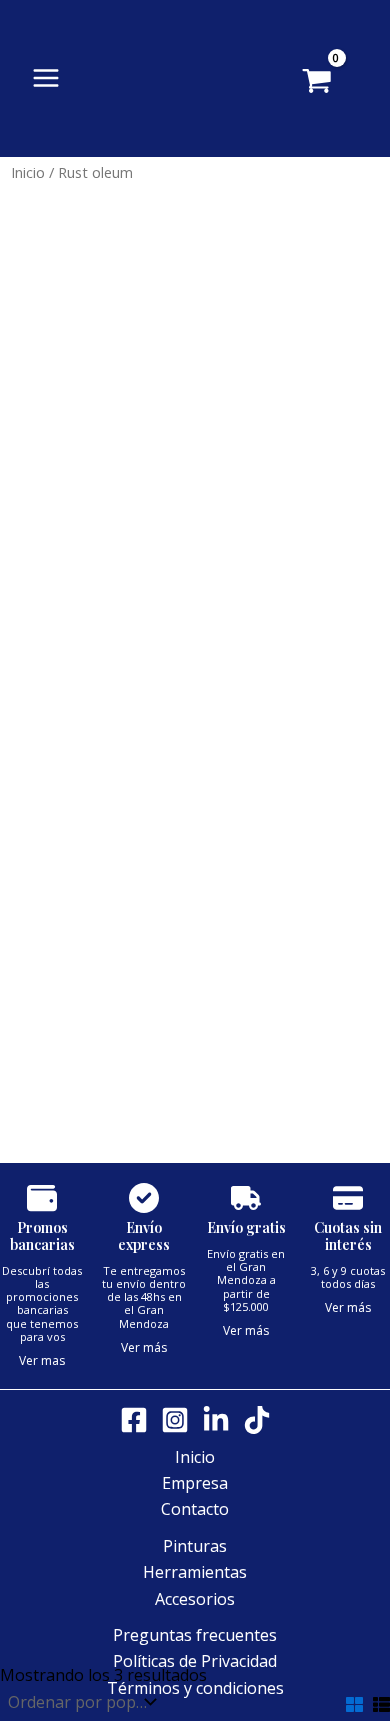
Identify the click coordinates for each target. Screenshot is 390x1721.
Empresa (195, 1483)
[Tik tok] (257, 1420)
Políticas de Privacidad (195, 1661)
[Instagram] (175, 1420)
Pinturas (195, 1546)
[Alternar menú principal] (46, 78)
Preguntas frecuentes (195, 1635)
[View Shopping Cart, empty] (346, 83)
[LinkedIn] (216, 1420)
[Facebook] (134, 1420)
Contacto (195, 1509)
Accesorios (195, 1599)
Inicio (28, 172)
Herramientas (195, 1572)
